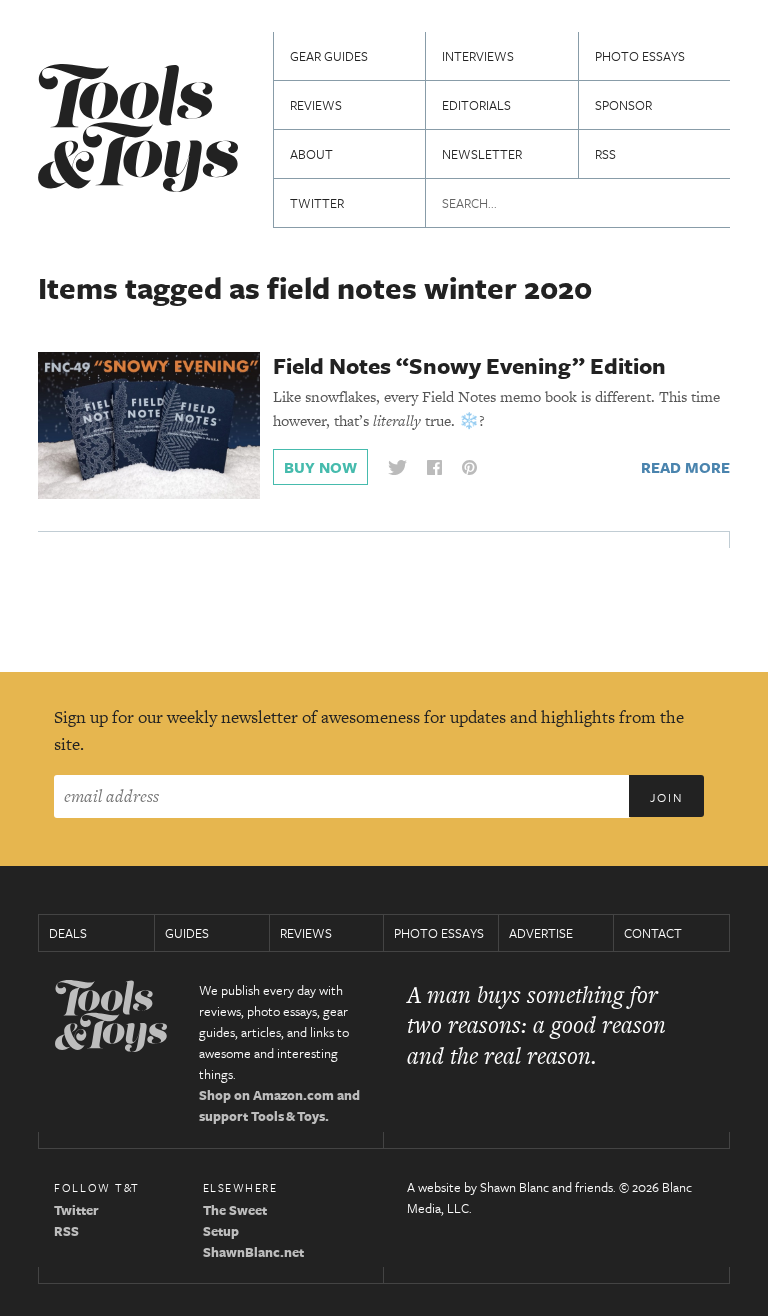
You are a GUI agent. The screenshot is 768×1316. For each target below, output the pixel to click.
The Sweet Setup (235, 1220)
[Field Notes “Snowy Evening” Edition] (148, 424)
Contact (653, 933)
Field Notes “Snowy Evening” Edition (469, 365)
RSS (605, 154)
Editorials (476, 105)
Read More (685, 467)
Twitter (317, 203)
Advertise (541, 933)
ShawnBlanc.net (253, 1252)
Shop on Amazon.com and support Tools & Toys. (279, 1105)
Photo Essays (640, 56)
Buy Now (320, 467)
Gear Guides (329, 56)
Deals (68, 933)
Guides (187, 933)
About (311, 154)
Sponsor (623, 105)
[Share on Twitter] (397, 467)
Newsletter (482, 154)
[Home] (138, 130)
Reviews (316, 105)
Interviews (478, 56)
